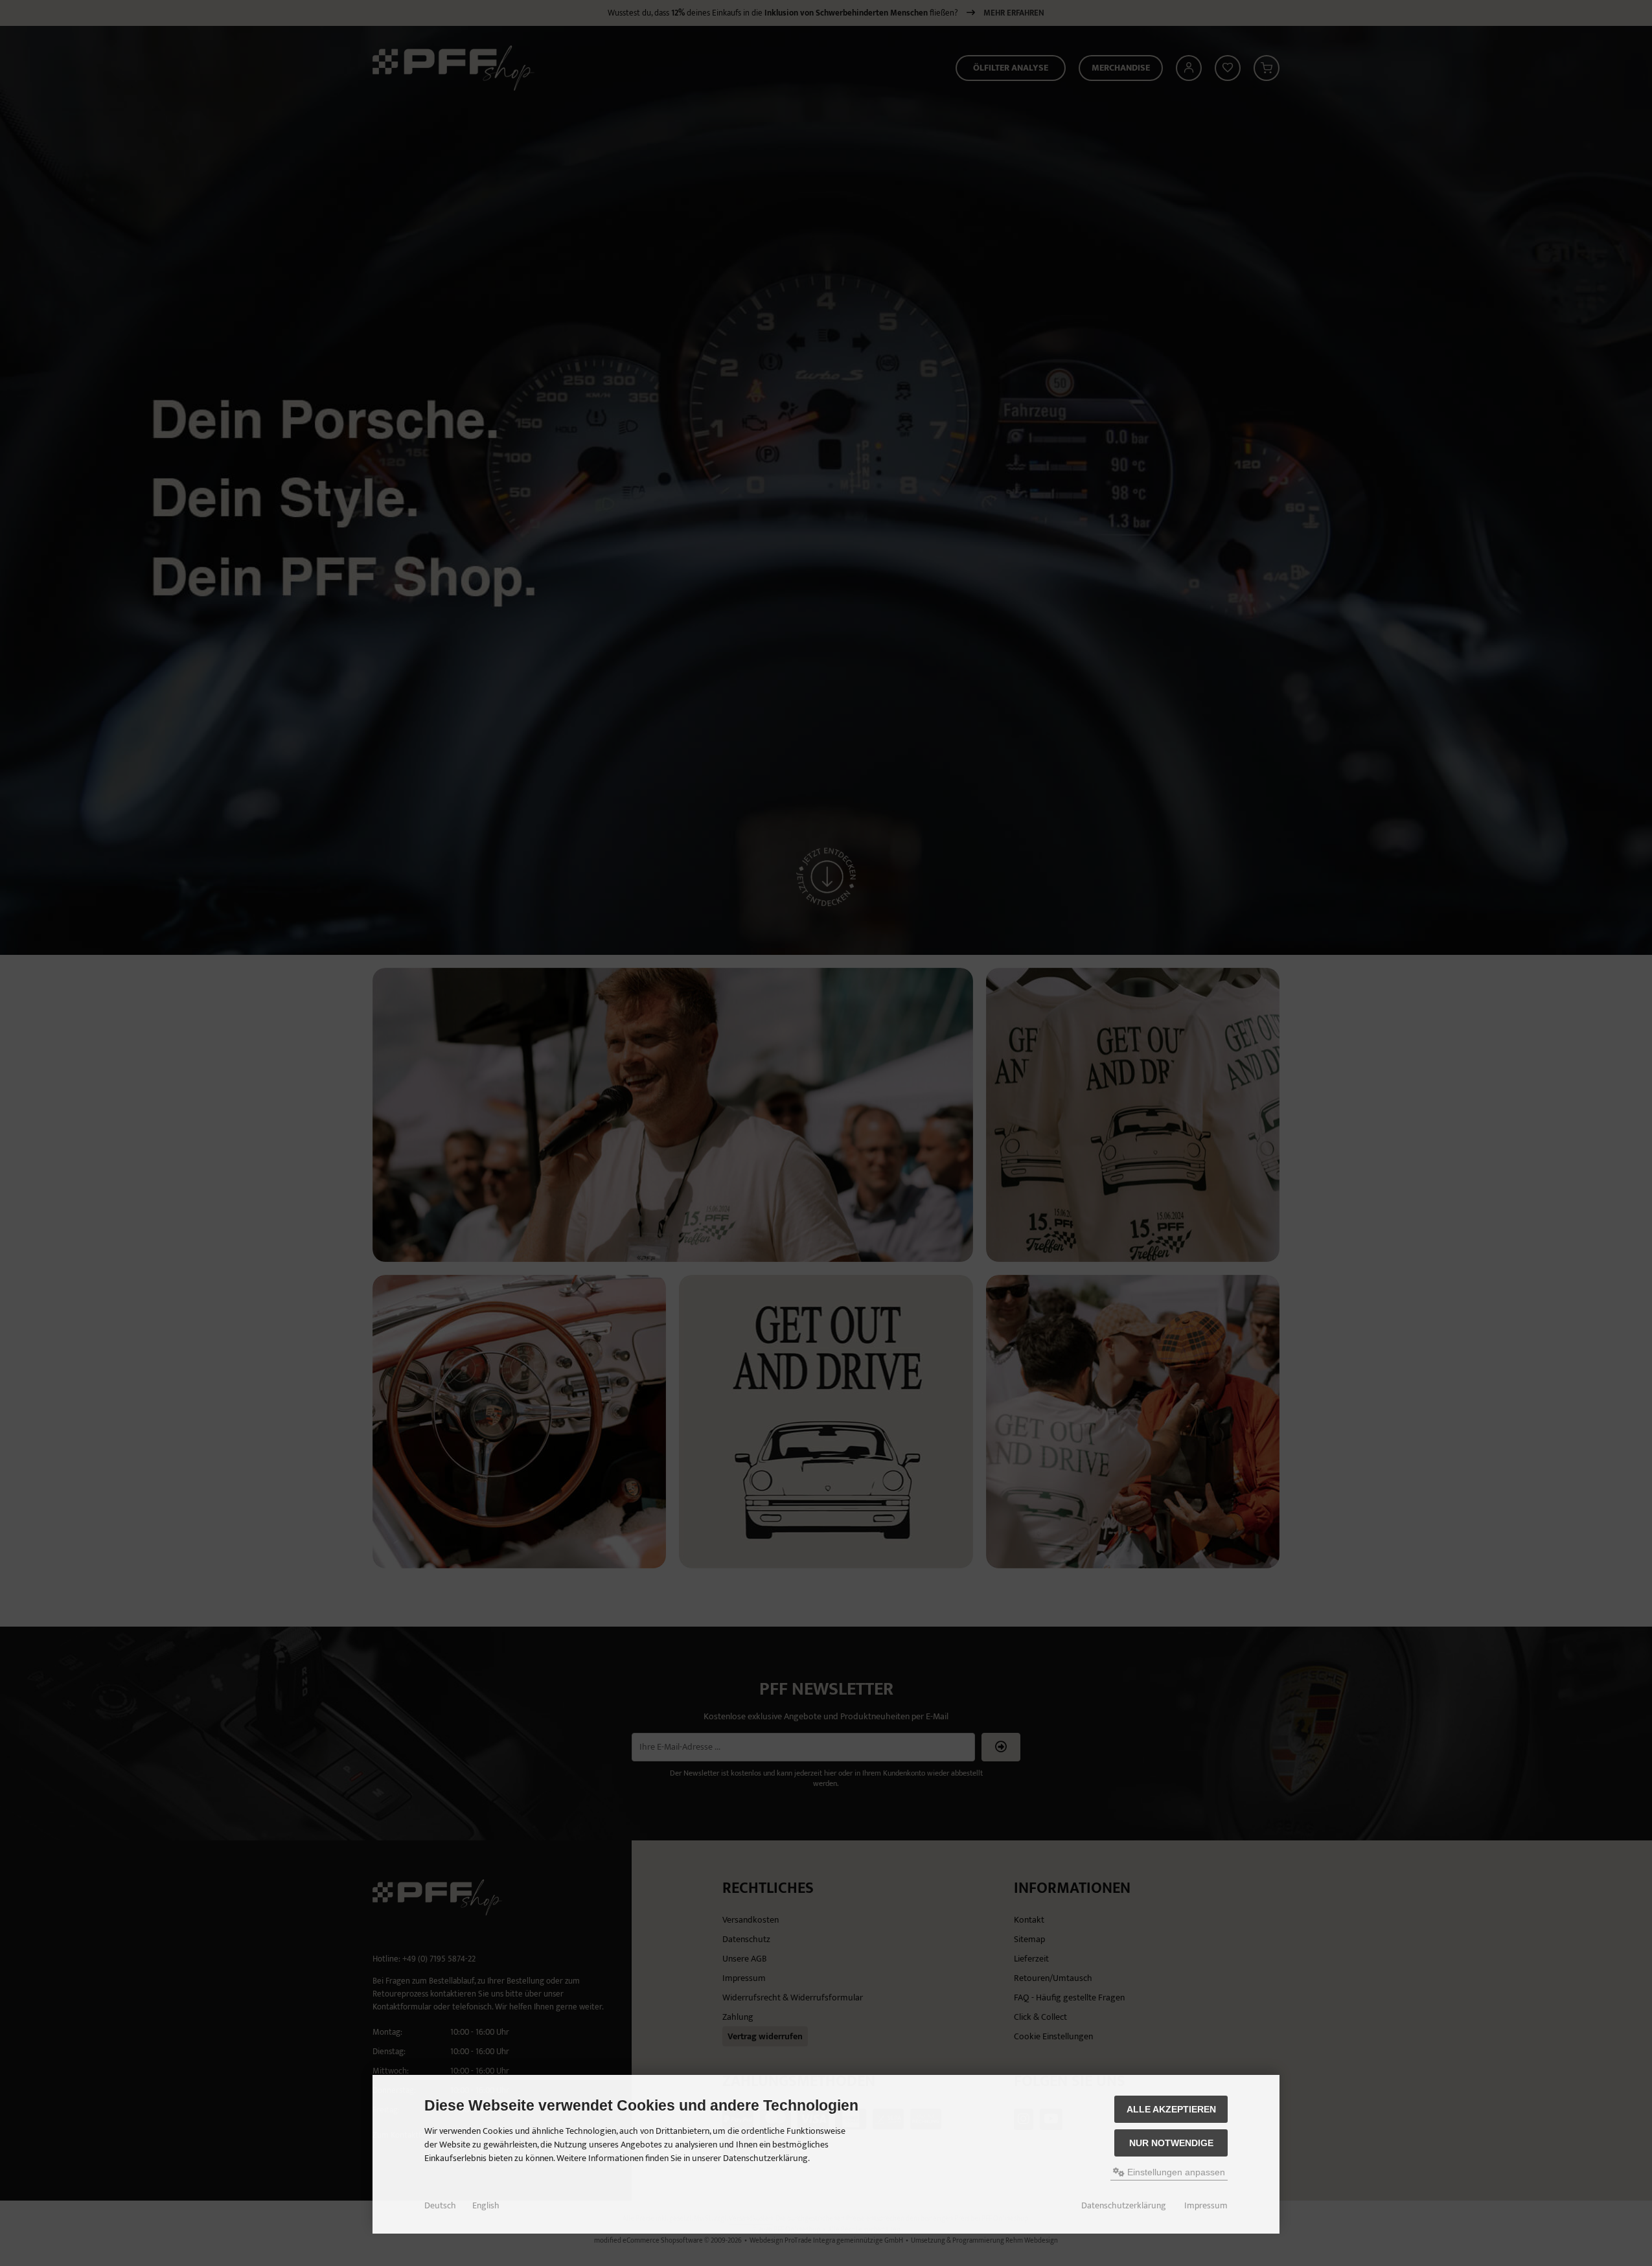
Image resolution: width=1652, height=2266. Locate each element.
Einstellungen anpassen (1175, 2172)
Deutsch (440, 2206)
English (486, 2206)
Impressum (1206, 2206)
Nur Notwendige (1171, 2143)
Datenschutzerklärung (1124, 2206)
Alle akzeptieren (1171, 2109)
